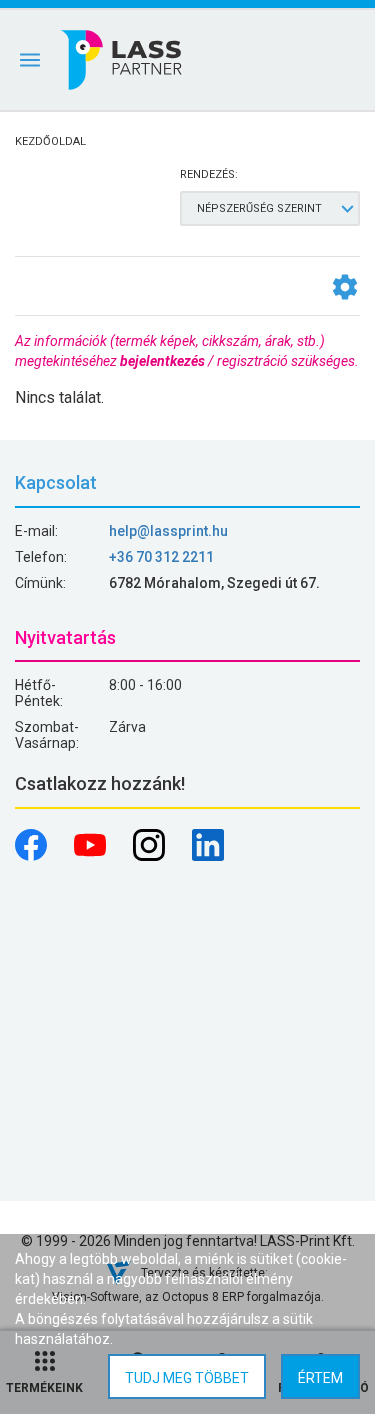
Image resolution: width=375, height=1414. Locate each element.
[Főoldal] (123, 60)
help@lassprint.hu (168, 531)
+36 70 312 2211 (161, 557)
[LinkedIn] (208, 856)
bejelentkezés (162, 361)
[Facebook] (32, 856)
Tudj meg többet (187, 1378)
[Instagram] (150, 856)
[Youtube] (91, 856)
